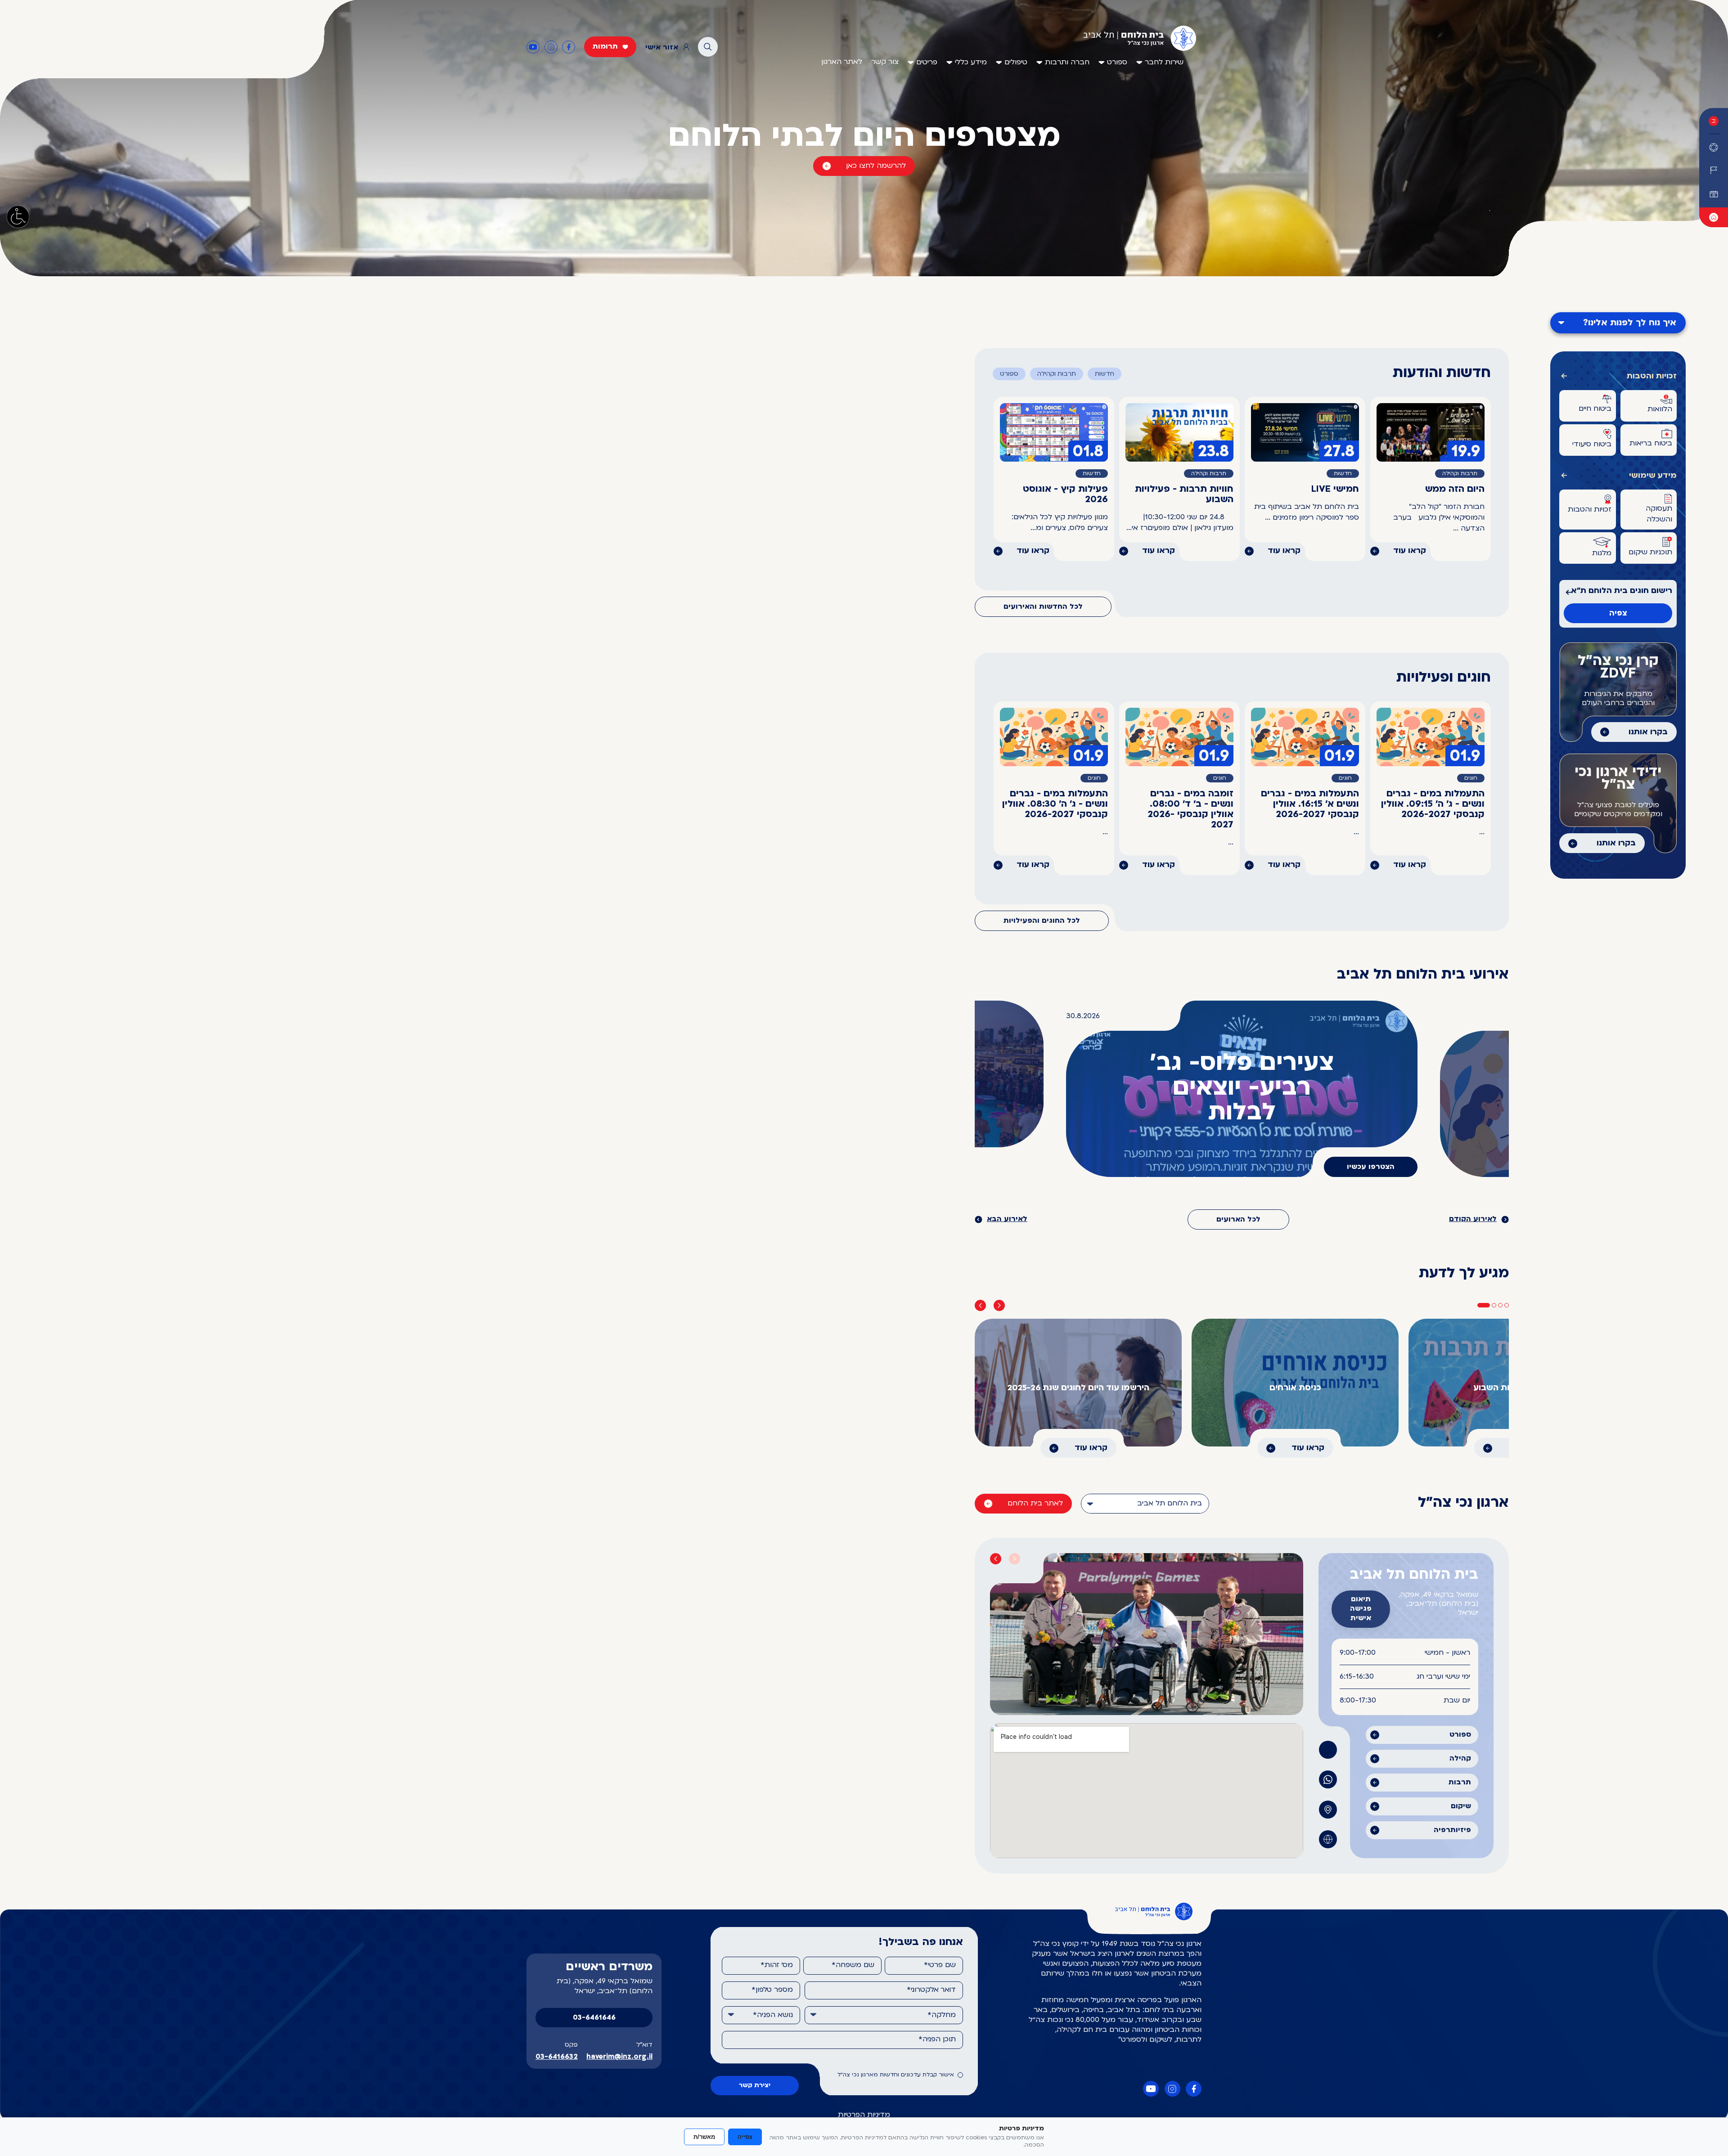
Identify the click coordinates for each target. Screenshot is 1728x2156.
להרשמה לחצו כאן (876, 166)
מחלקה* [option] (942, 2015)
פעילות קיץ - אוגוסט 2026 (1065, 495)
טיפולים (1016, 63)
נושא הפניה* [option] (773, 2015)
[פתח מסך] (18, 217)
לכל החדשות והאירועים (1043, 607)
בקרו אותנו (1648, 732)
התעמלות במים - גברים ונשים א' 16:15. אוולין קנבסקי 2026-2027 (1310, 804)
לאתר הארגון (842, 62)
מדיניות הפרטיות (864, 2115)
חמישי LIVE (1335, 490)
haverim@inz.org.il (619, 2057)
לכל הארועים (1238, 1220)
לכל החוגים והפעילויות (1042, 921)
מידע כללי (971, 63)
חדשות (1105, 374)
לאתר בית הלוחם (1035, 1504)
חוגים (1471, 778)
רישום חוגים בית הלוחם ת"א (1622, 591)
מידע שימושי (1653, 476)
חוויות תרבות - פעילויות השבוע (1184, 495)
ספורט (1117, 63)
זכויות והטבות (1652, 376)
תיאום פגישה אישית (1361, 1609)
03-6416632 (557, 2057)
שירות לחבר (1164, 63)
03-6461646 (594, 2018)
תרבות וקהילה (1057, 374)
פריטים (927, 63)
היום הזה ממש (1455, 490)
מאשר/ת (704, 2137)
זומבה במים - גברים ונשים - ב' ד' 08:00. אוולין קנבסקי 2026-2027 (1190, 810)
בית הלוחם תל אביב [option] (1170, 1504)
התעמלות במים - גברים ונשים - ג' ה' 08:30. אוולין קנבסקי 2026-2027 (1055, 804)
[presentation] (980, 1305)
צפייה (745, 2137)
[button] (1484, 1305)
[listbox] (1145, 1504)
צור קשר (885, 62)
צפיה (1618, 613)
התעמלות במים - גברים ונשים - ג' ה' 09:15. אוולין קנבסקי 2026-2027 (1433, 804)
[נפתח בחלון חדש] (1714, 217)
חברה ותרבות (1067, 63)
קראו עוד (1410, 551)
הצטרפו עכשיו (1371, 1167)
